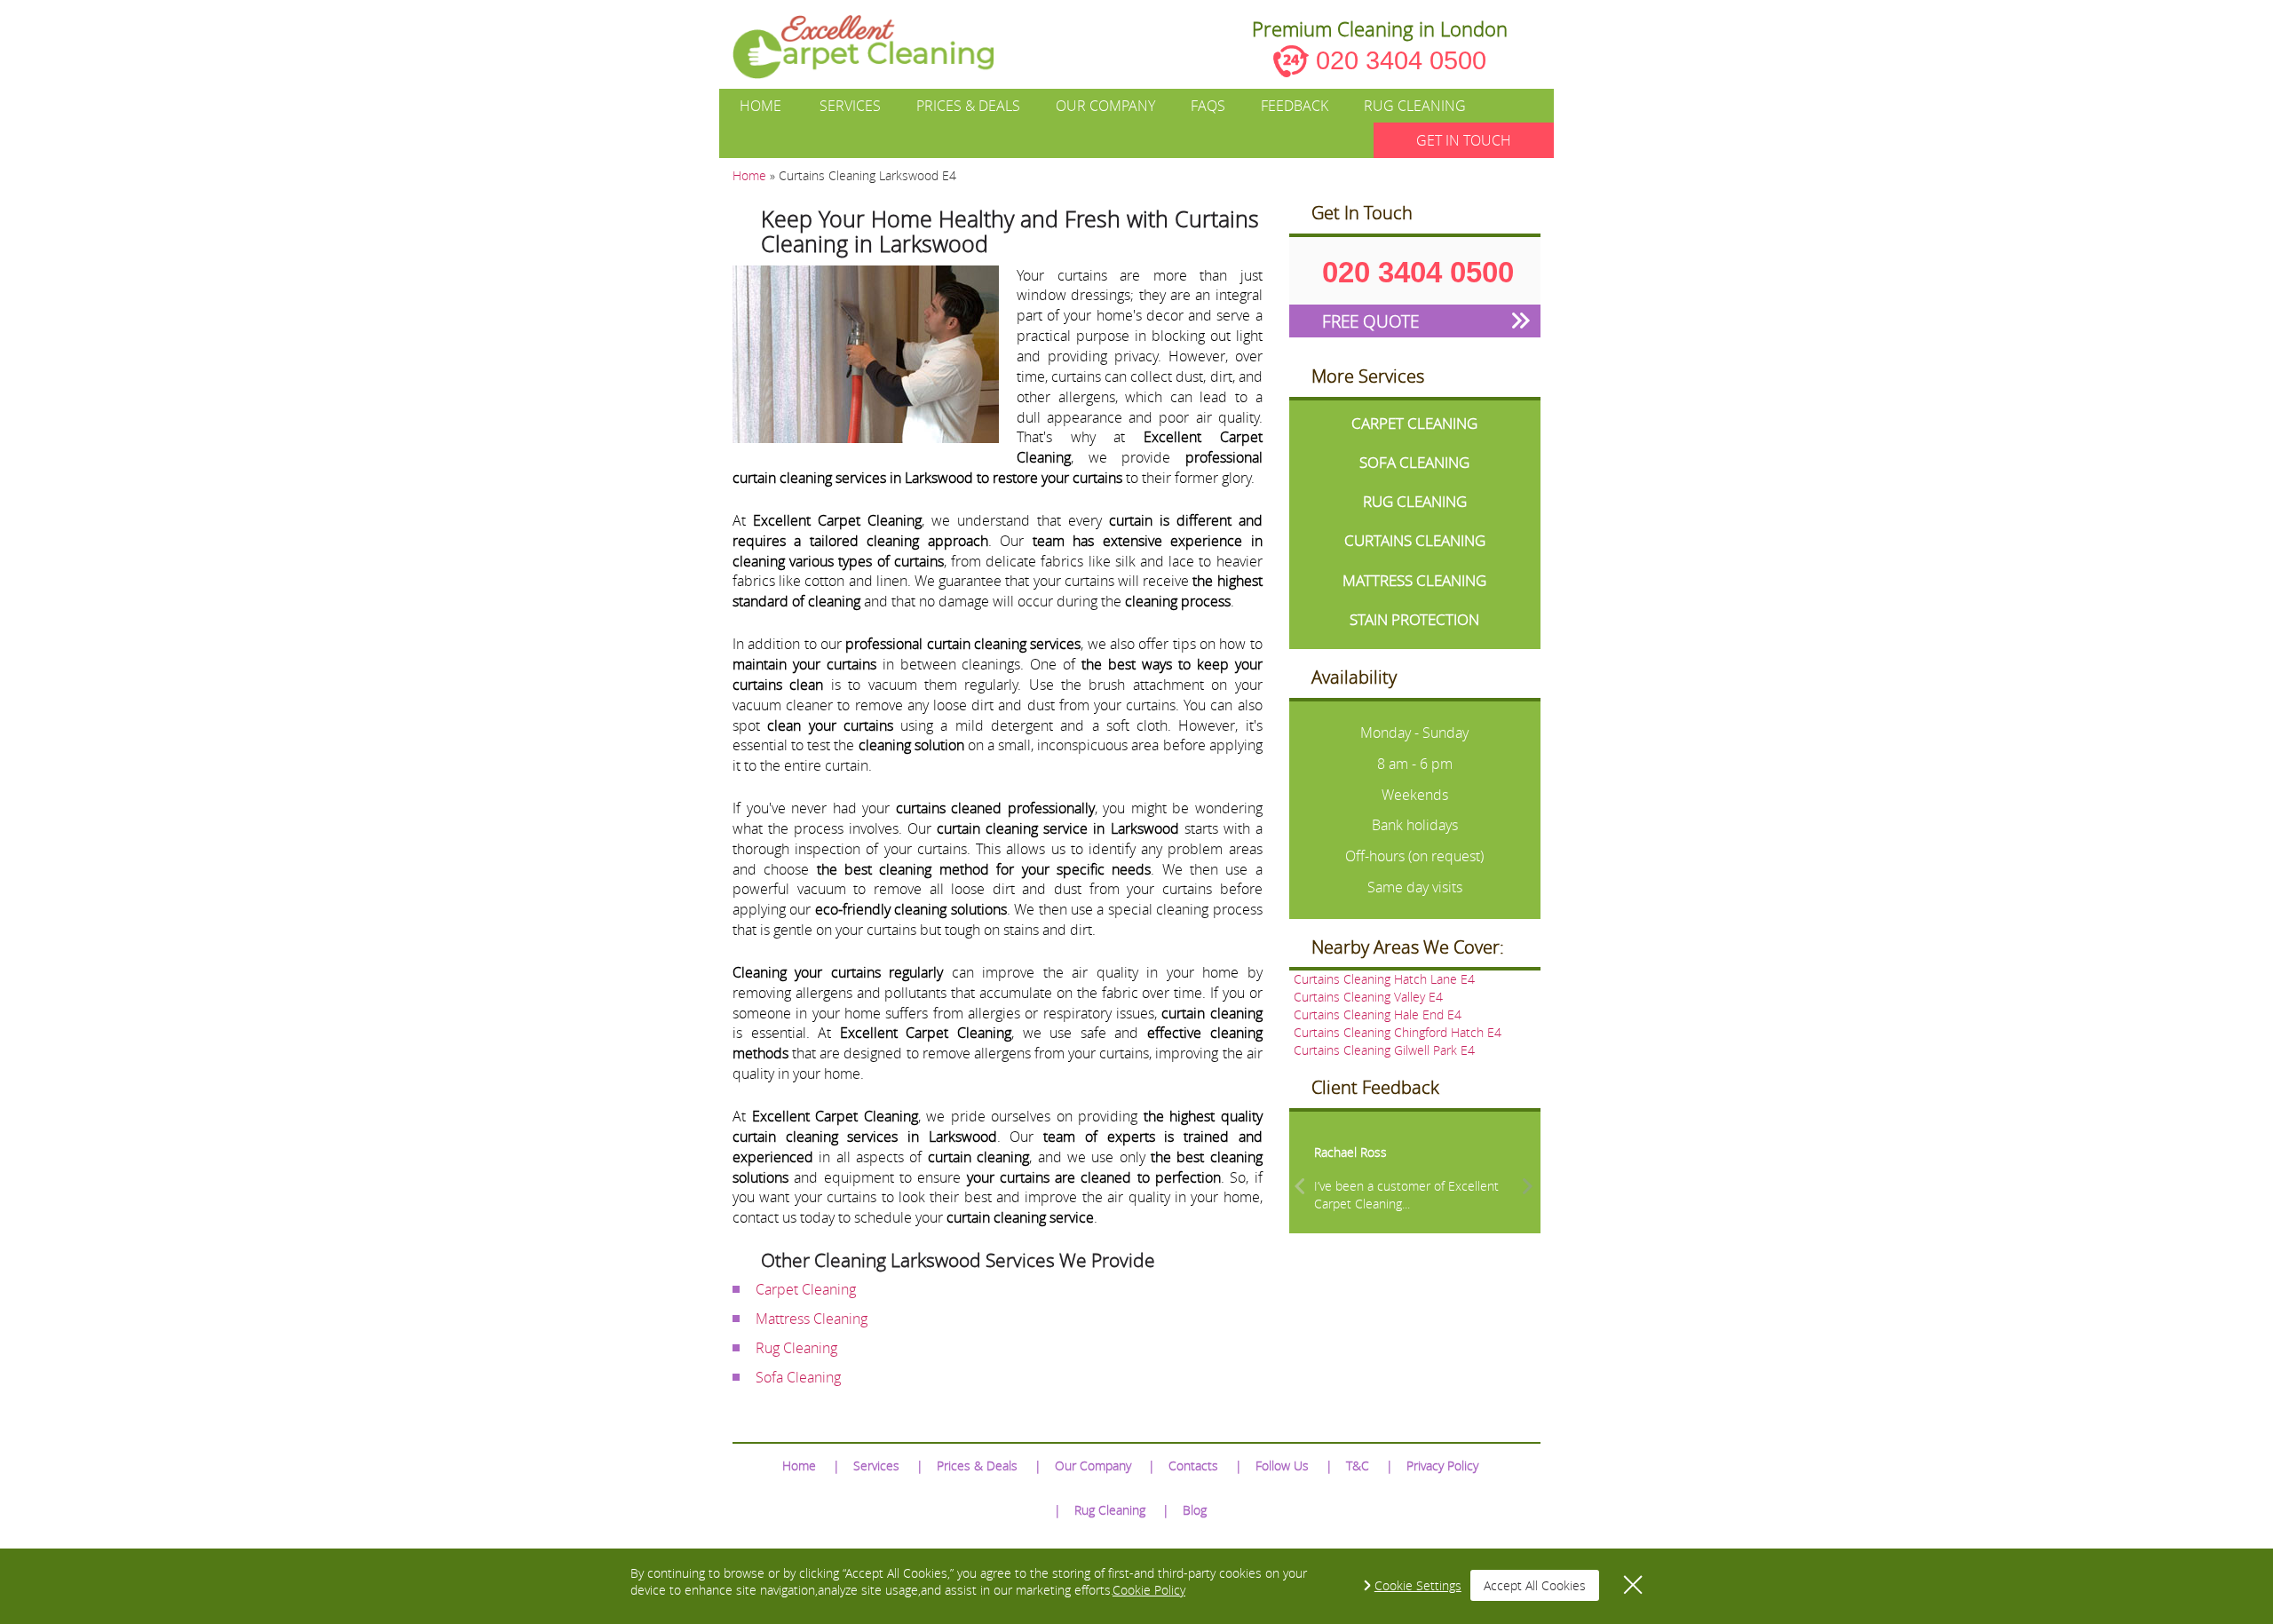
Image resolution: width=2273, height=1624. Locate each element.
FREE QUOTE (1370, 321)
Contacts (1193, 1466)
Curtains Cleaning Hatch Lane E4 (1384, 979)
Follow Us (1282, 1466)
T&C (1358, 1466)
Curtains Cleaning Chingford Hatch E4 (1398, 1032)
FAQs (1208, 106)
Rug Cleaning (1415, 106)
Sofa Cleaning (798, 1377)
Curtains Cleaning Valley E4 (1368, 997)
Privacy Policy (1442, 1466)
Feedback (1295, 106)
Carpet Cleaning (806, 1289)
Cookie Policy (1149, 1590)
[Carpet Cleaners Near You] (878, 47)
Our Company (1105, 106)
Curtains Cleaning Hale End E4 (1378, 1014)
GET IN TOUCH (1464, 140)
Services (850, 106)
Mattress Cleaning (812, 1319)
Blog (1195, 1510)
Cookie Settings (1418, 1585)
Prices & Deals (968, 106)
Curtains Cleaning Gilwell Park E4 (1384, 1050)
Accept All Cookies (1535, 1585)
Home (760, 106)
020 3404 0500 (1401, 60)
